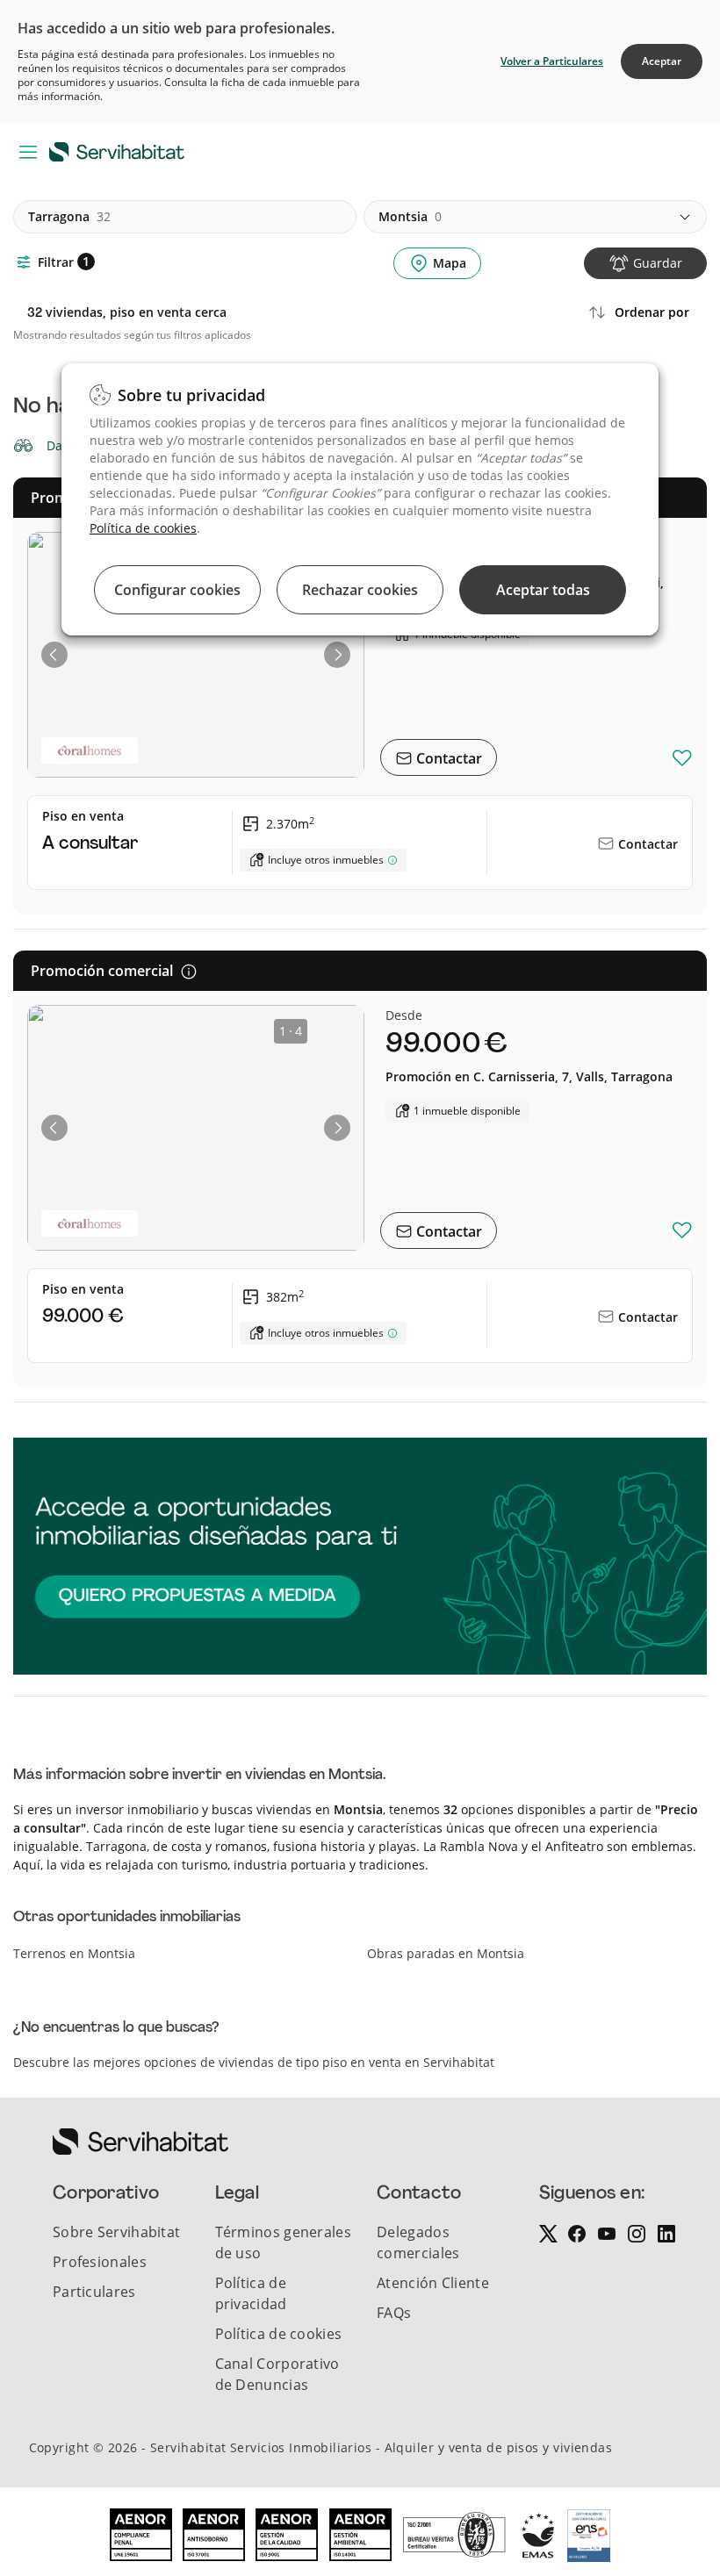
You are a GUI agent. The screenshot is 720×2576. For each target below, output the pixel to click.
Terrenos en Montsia (74, 1953)
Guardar (658, 263)
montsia (410, 216)
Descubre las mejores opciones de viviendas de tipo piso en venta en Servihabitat (254, 2062)
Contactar (447, 758)
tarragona (69, 216)
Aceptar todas (543, 590)
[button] (54, 655)
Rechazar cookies (360, 590)
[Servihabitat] (120, 151)
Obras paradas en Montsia (446, 1953)
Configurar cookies (177, 590)
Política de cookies (143, 528)
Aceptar (662, 61)
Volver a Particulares (552, 61)
